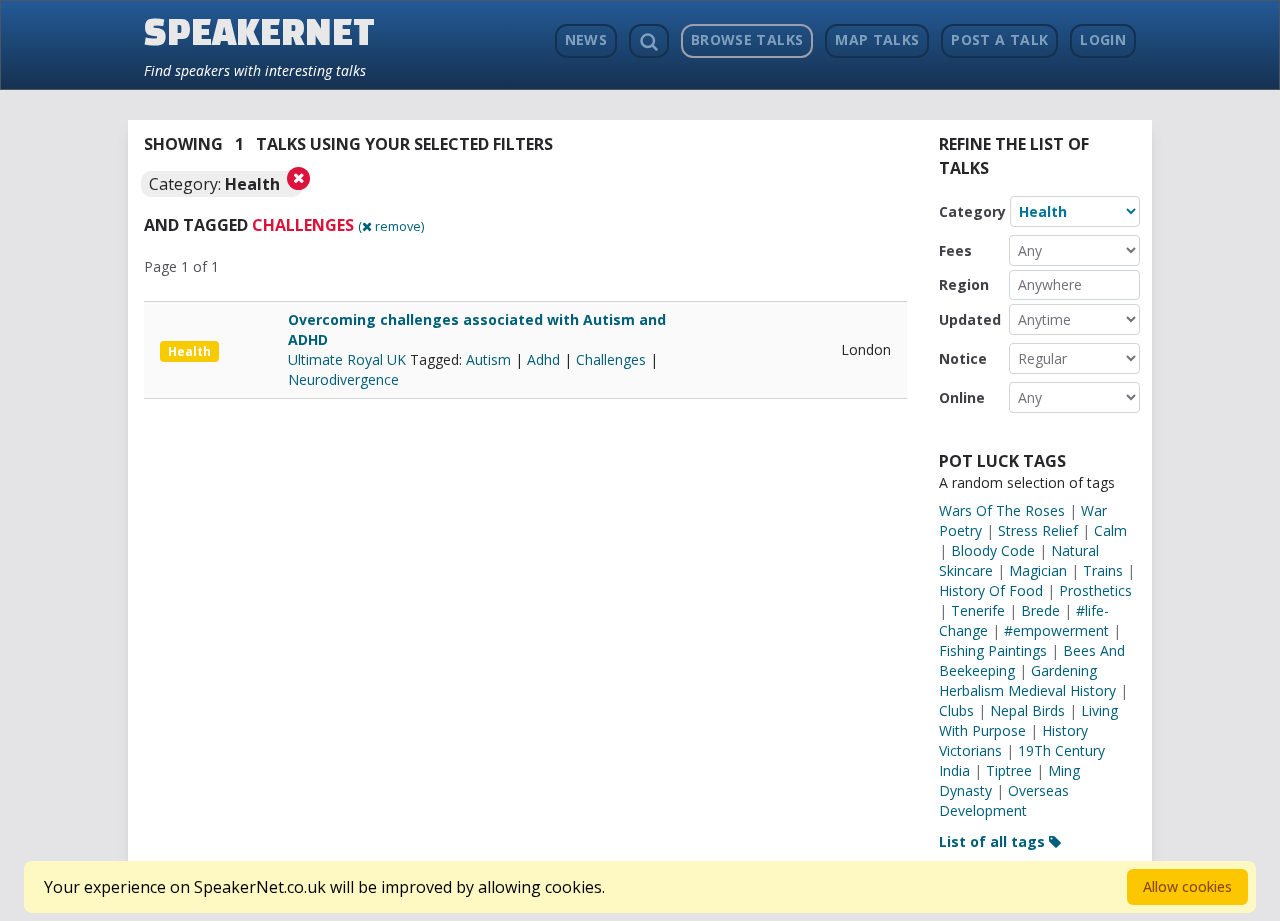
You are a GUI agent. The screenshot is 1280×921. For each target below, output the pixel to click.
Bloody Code (993, 550)
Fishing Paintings (993, 650)
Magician (1038, 570)
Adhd (543, 359)
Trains (1103, 570)
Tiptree (1009, 770)
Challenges (611, 359)
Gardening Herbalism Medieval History (1027, 680)
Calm (1110, 530)
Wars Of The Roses (1002, 510)
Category (972, 211)
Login (1103, 39)
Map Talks (877, 39)
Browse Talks (747, 39)
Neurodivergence (343, 379)
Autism (488, 359)
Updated (970, 319)
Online (962, 397)
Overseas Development (1004, 800)
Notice (963, 358)
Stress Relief (1038, 530)
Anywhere (1050, 284)
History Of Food (991, 590)
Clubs (956, 710)
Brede (1040, 610)
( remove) (391, 226)
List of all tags (994, 841)
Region (964, 284)
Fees (955, 250)
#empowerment (1056, 630)
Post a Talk (999, 39)
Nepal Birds (1027, 710)
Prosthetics (1095, 590)
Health (189, 351)
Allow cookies (1187, 886)
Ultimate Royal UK (349, 359)
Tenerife (978, 610)
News (586, 39)
